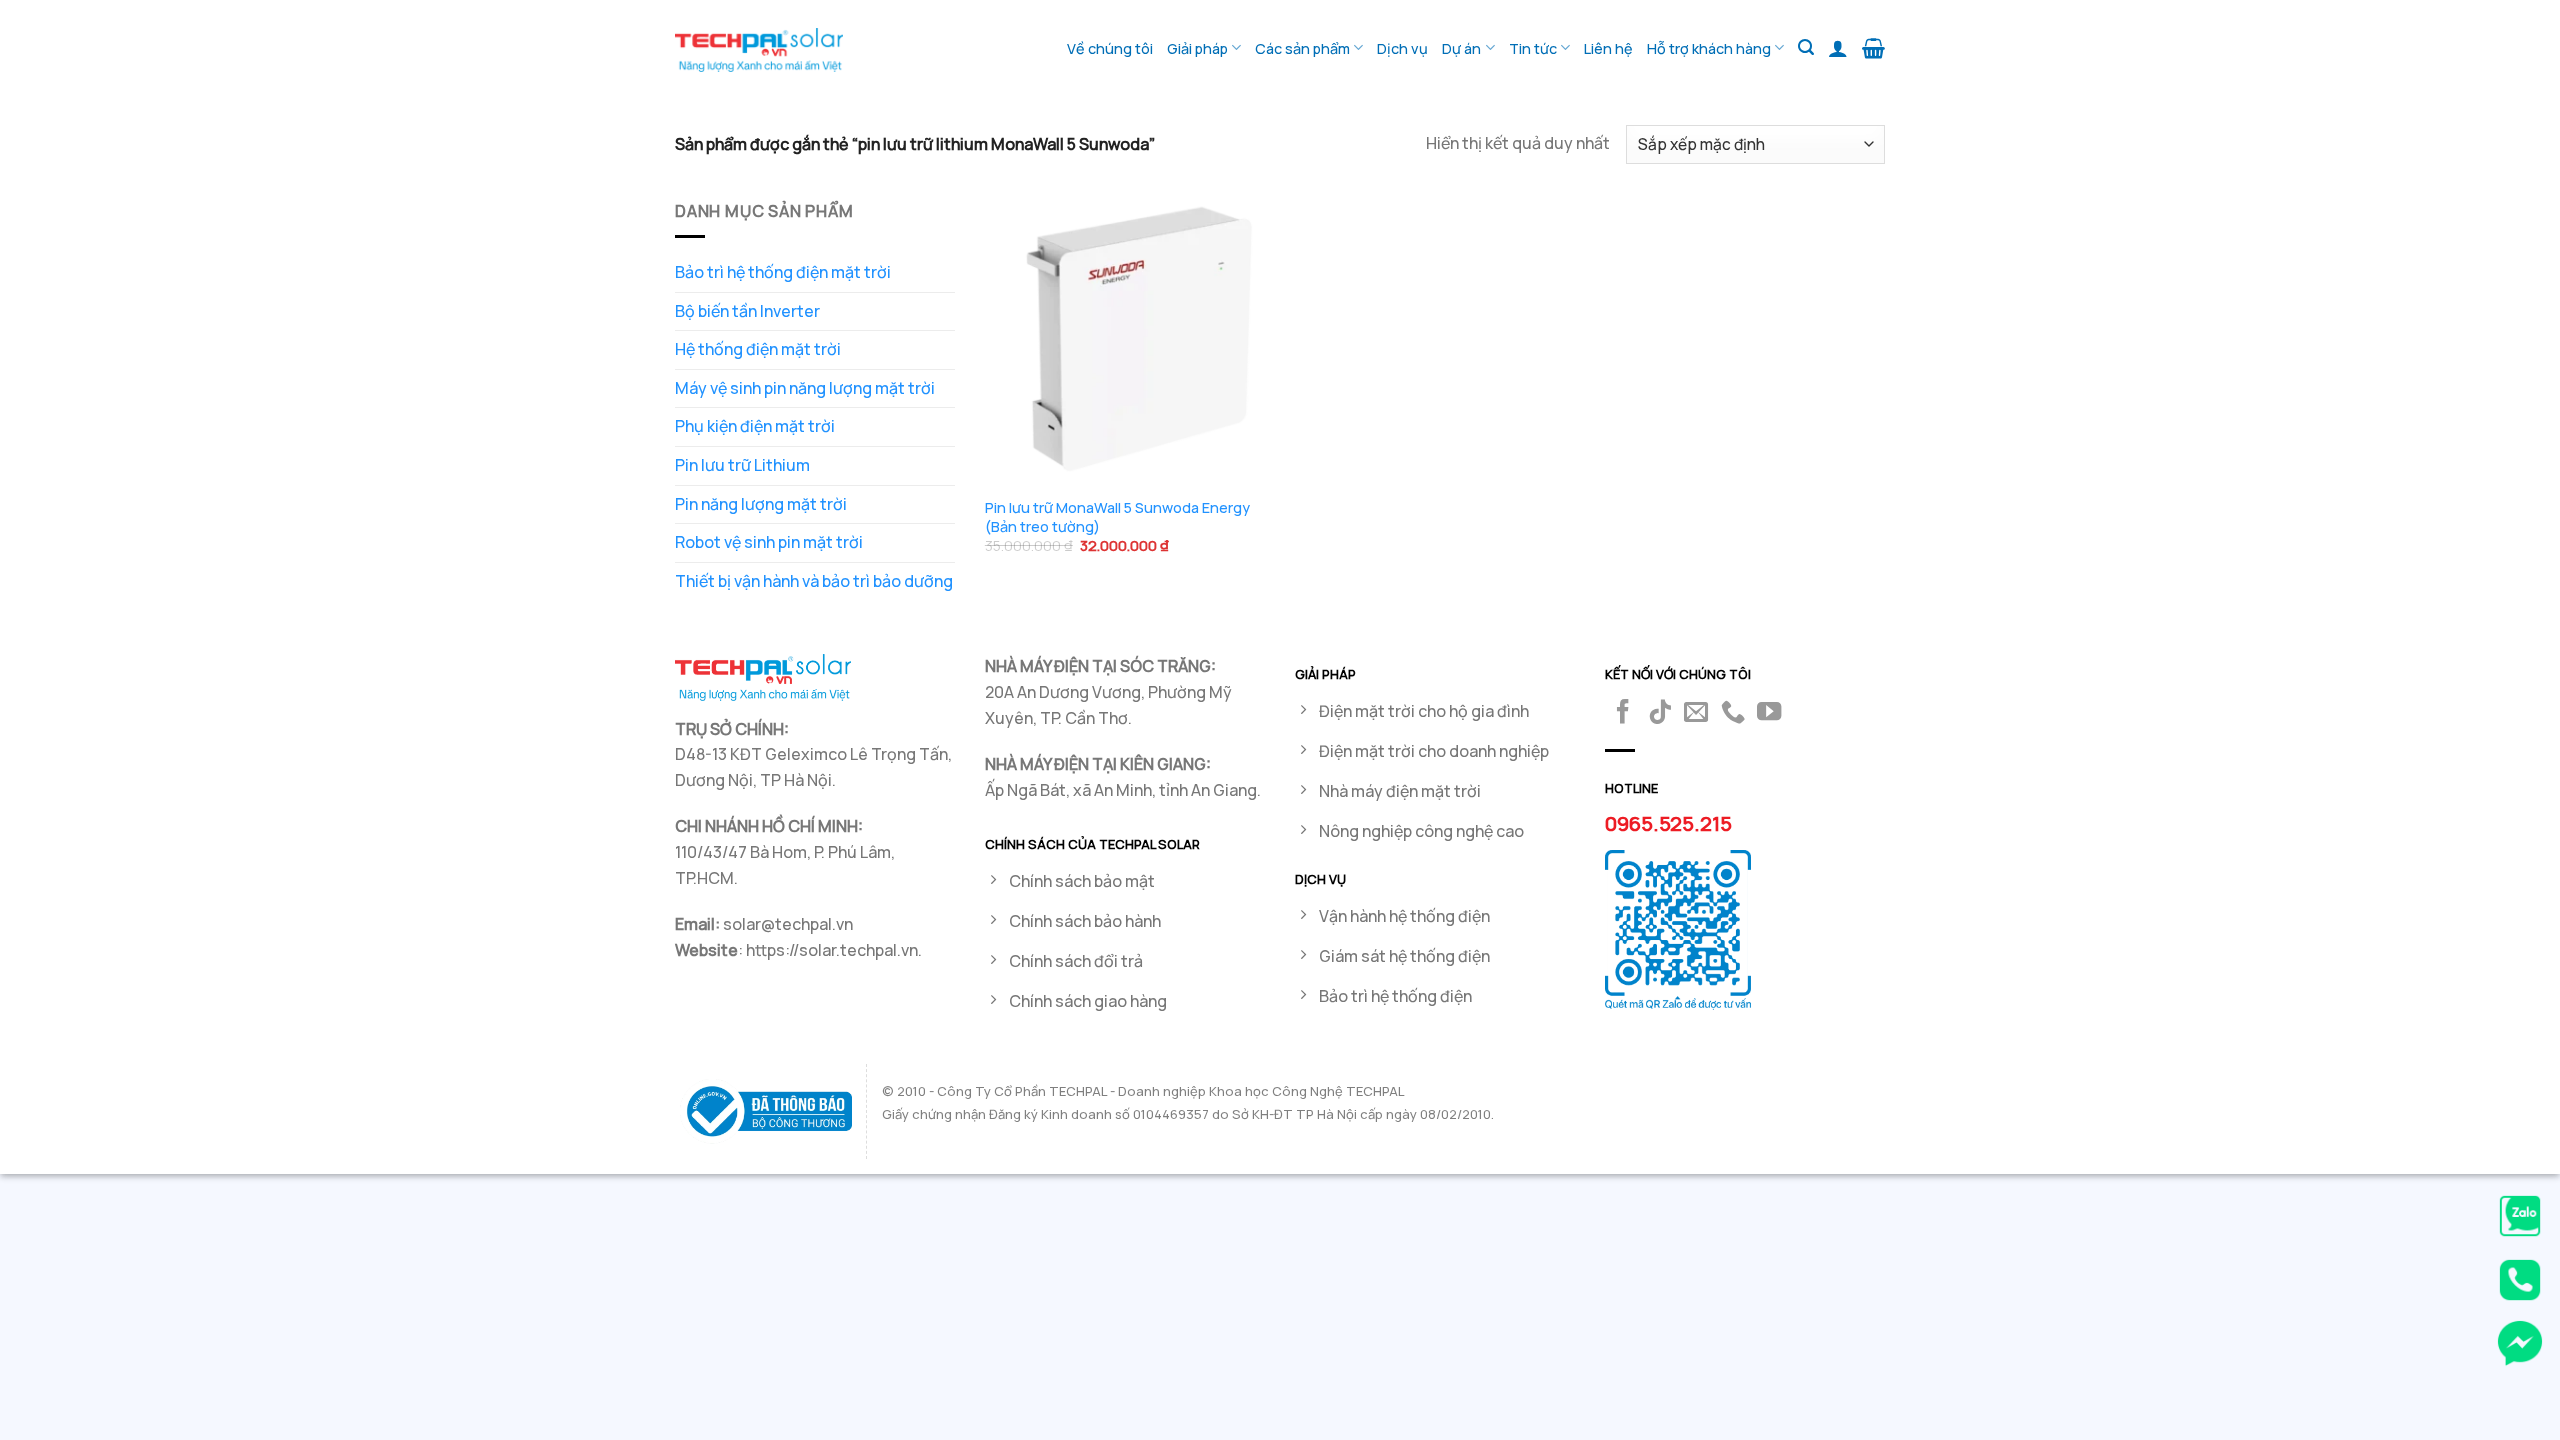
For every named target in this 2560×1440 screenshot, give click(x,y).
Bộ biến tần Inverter (747, 311)
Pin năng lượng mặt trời (761, 504)
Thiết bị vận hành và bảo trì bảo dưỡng (814, 581)
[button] (1806, 47)
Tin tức (1533, 48)
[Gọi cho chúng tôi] (1733, 713)
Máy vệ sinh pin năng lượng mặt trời (805, 388)
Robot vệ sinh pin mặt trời (769, 542)
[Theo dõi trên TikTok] (1660, 713)
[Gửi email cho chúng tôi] (1696, 713)
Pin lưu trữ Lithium (742, 465)
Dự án (1461, 48)
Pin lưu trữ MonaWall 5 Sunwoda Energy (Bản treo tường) (1117, 517)
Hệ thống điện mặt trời (758, 349)
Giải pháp (1197, 48)
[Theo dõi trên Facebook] (1623, 713)
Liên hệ (1608, 48)
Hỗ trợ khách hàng (1709, 48)
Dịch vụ (1402, 48)
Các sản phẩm (1302, 48)
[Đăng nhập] (1838, 48)
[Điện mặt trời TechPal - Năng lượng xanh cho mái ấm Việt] (759, 50)
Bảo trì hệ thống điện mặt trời (783, 272)
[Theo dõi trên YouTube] (1769, 713)
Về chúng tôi (1110, 48)
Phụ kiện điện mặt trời (755, 426)
